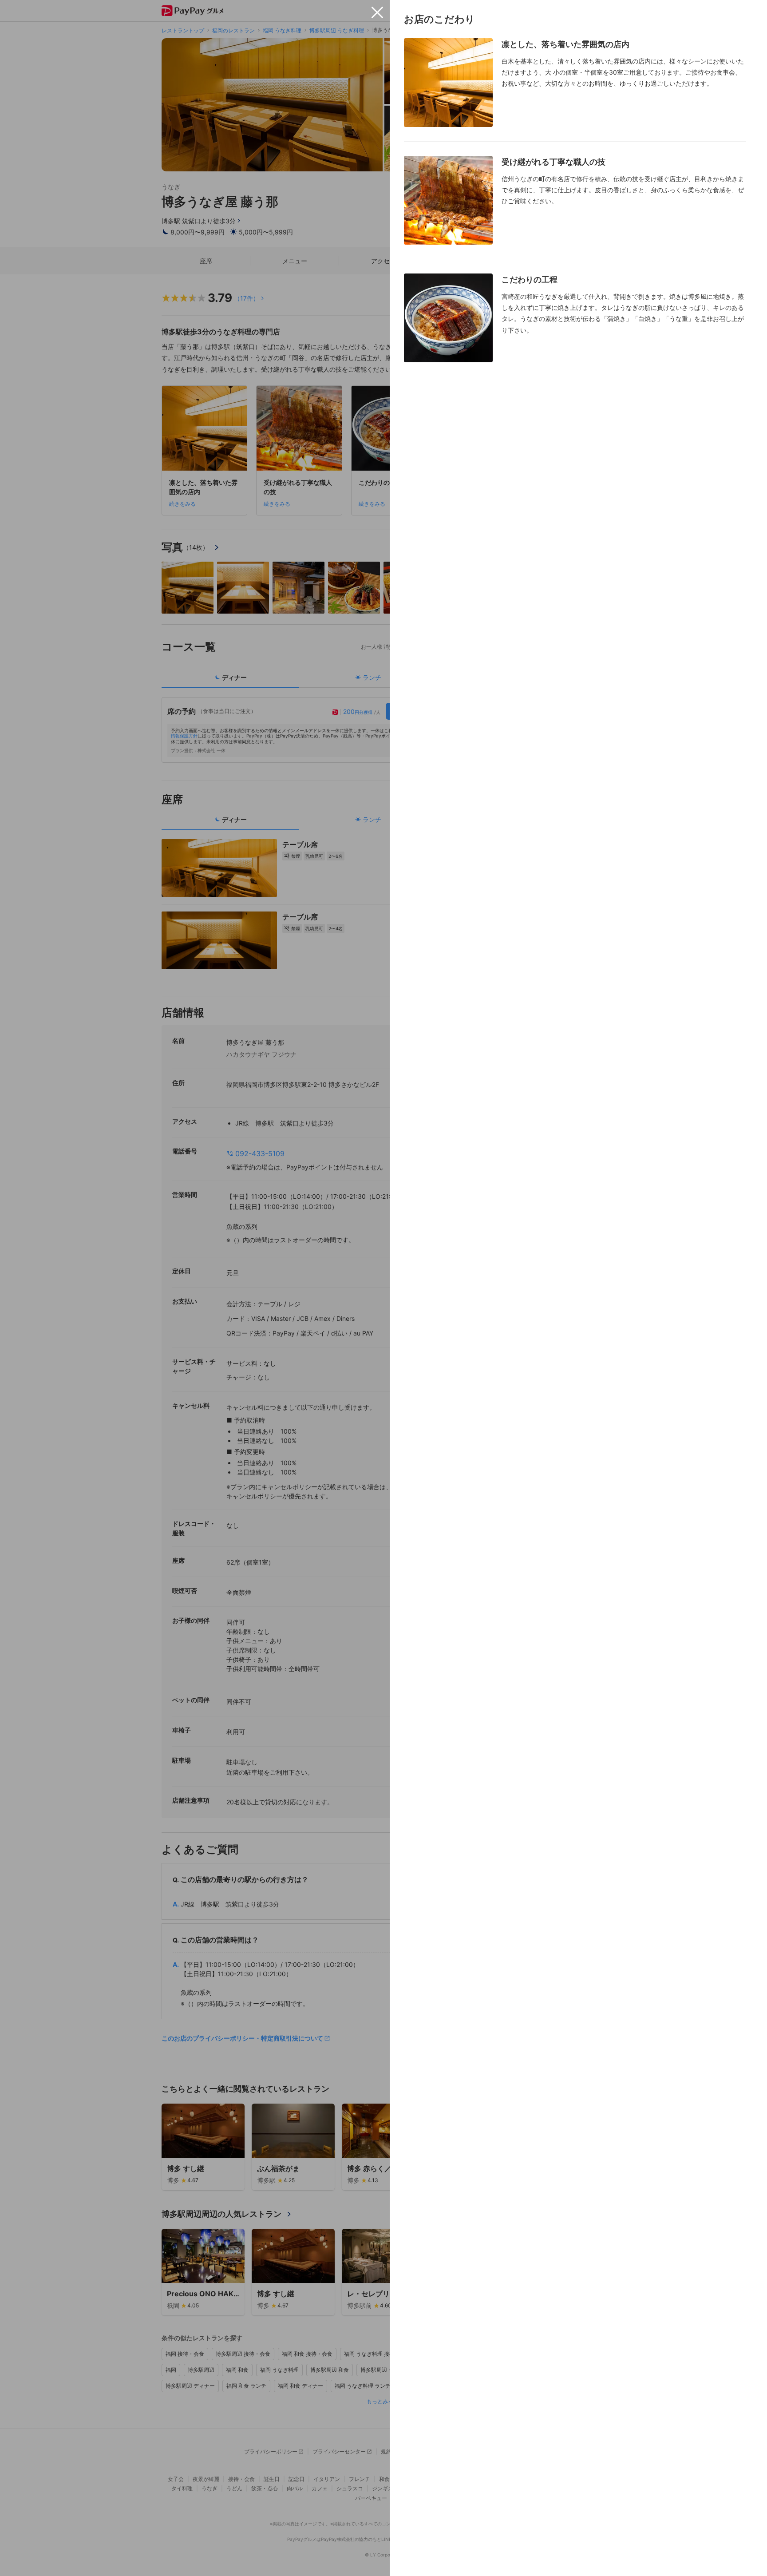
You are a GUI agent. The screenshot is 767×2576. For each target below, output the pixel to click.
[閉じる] (377, 12)
